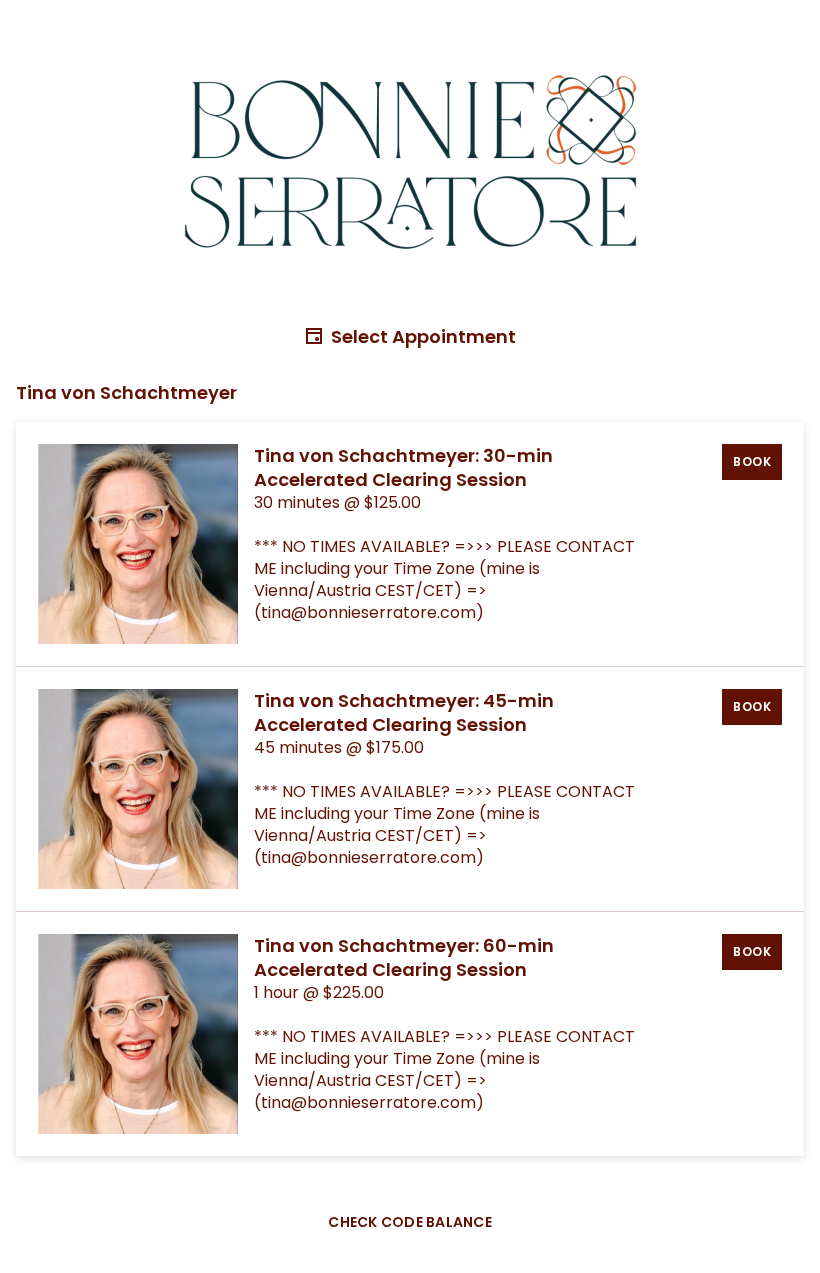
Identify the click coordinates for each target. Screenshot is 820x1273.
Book (752, 461)
